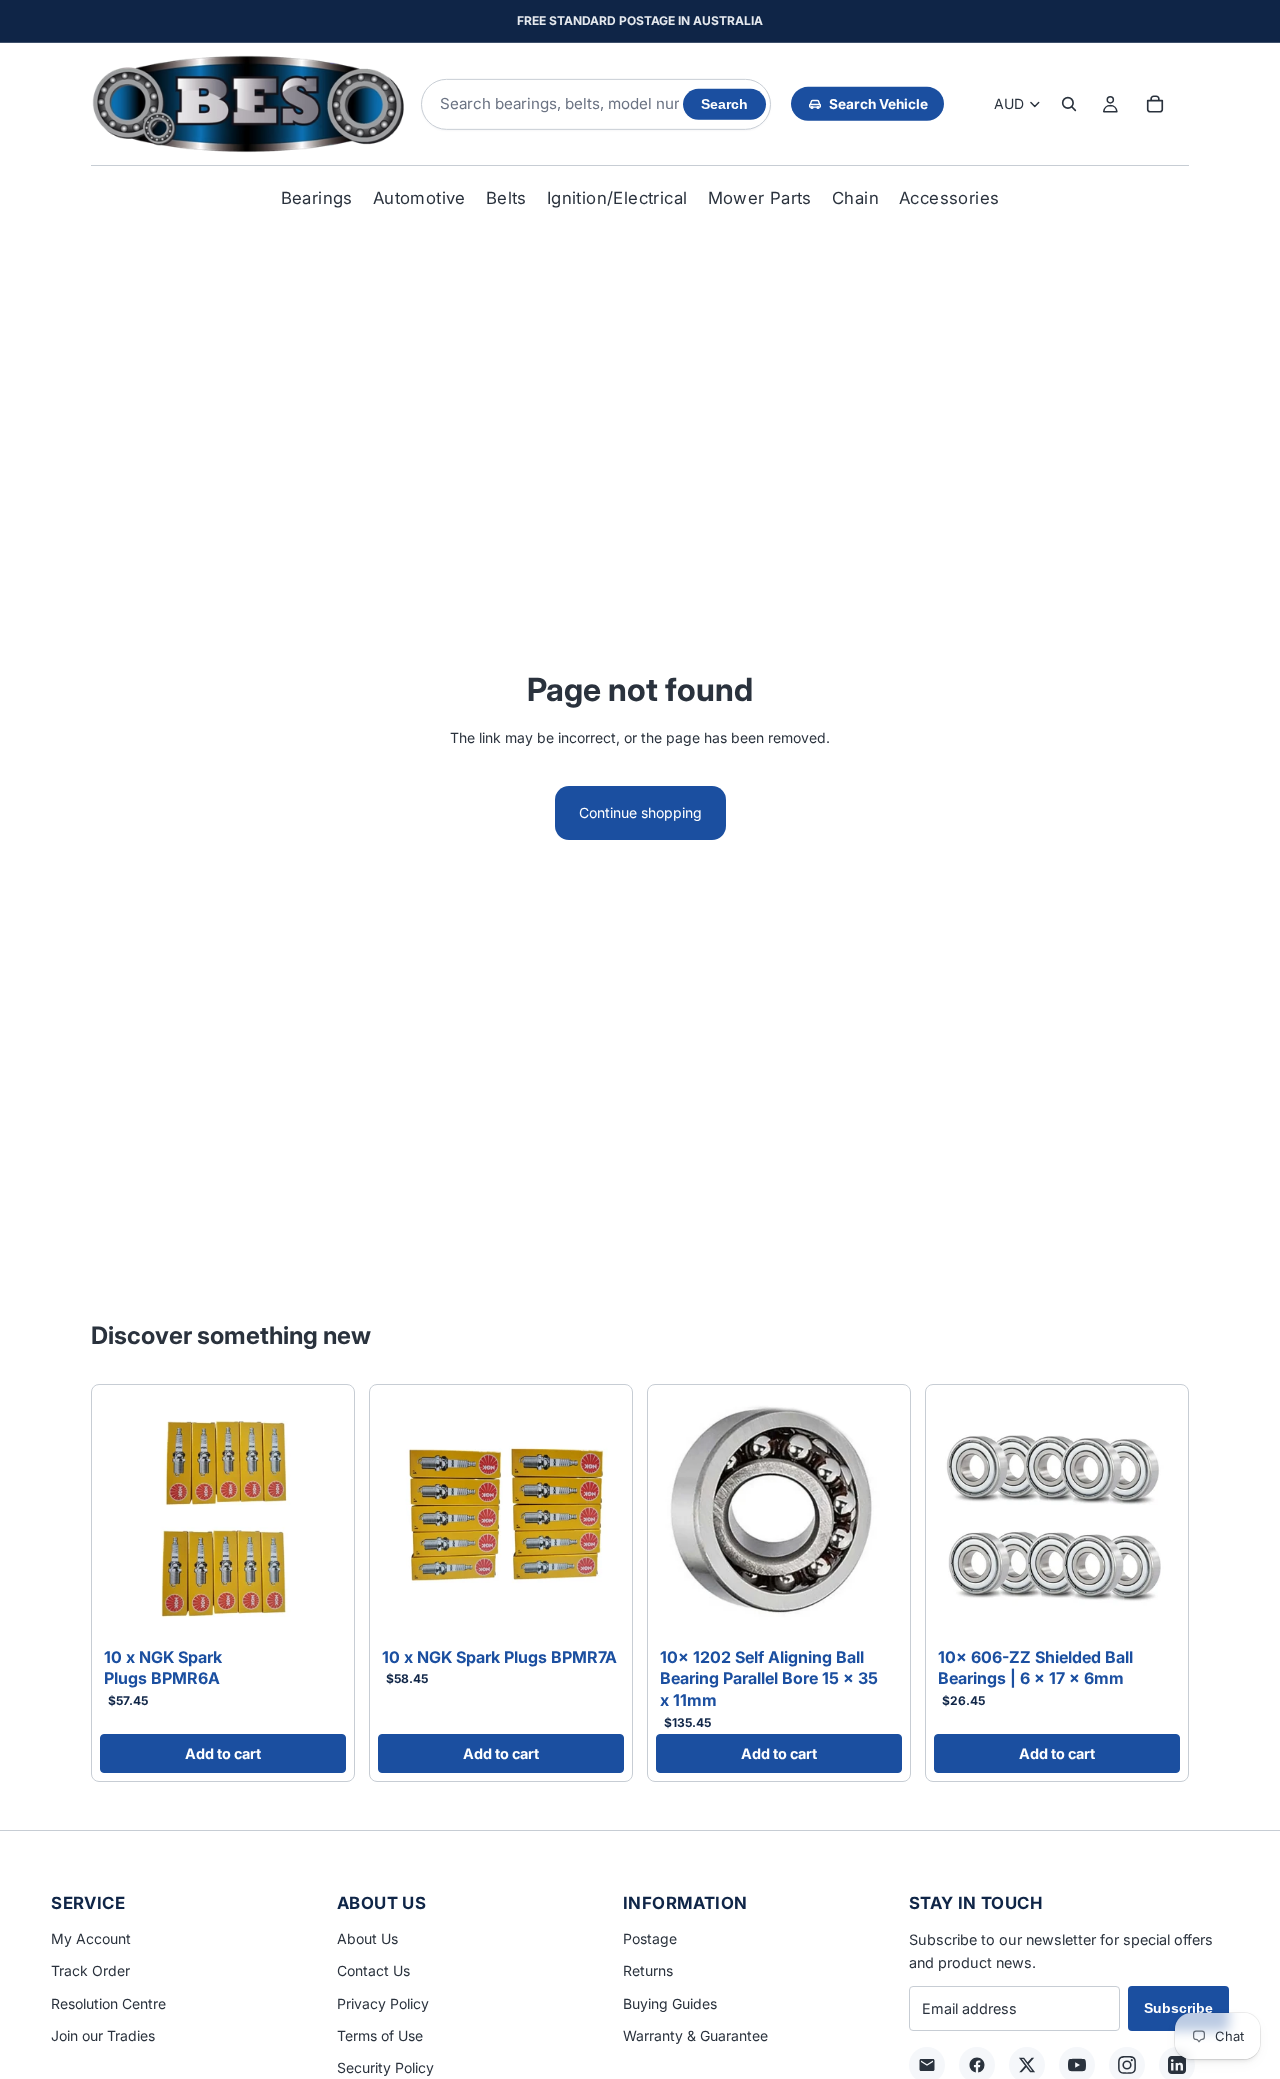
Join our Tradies (103, 2035)
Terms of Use (380, 2035)
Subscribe (1178, 2008)
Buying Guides (670, 2003)
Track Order (90, 1970)
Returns (648, 1970)
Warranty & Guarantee (695, 2035)
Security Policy (385, 2067)
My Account (91, 1938)
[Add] (315, 1608)
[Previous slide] (122, 1516)
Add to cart (223, 1753)
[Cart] (1155, 104)
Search (724, 104)
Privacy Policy (383, 2003)
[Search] (1069, 104)
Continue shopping (640, 812)
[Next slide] (324, 1516)
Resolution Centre (108, 2003)
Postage (650, 1938)
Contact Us (373, 1970)
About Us (367, 1938)
